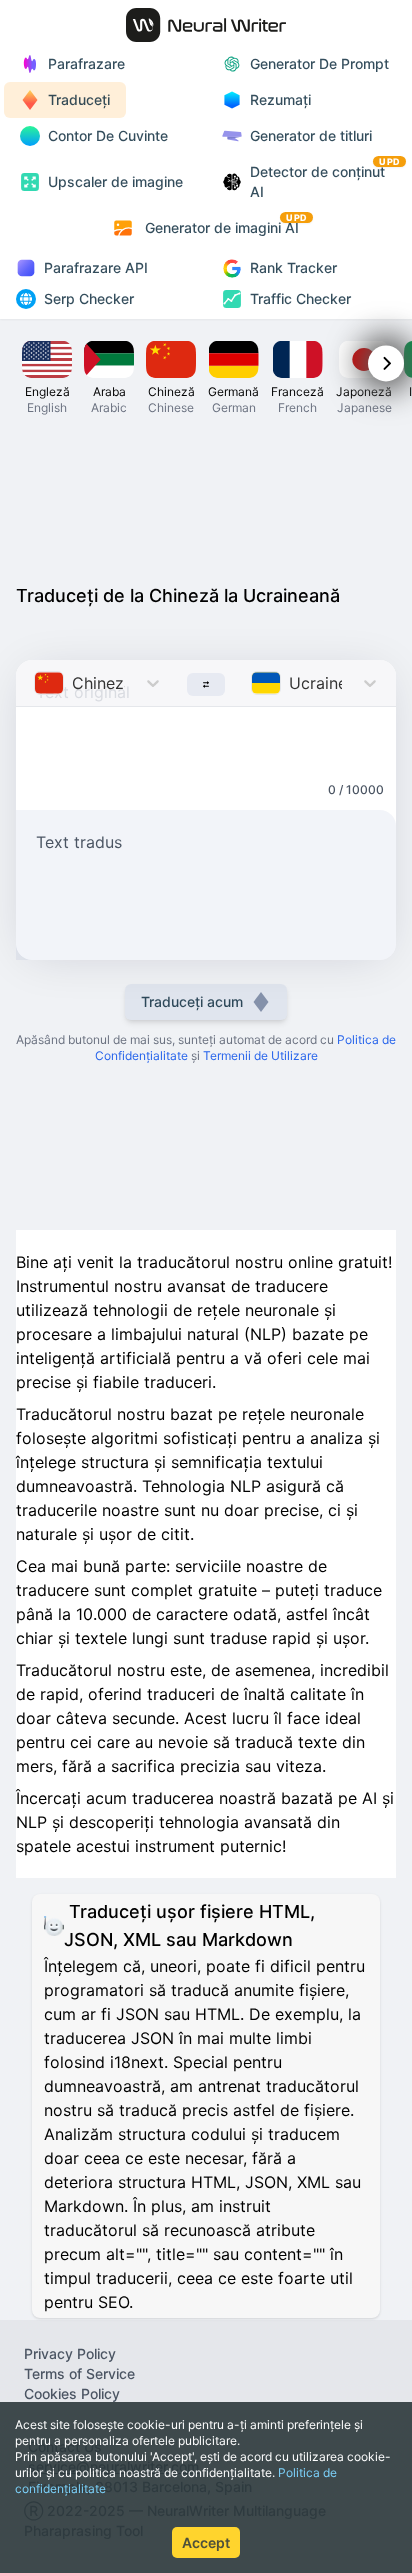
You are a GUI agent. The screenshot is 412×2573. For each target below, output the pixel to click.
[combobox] (36, 683)
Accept (206, 2542)
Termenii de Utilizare (260, 1055)
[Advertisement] (206, 498)
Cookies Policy (72, 2393)
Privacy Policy (70, 2353)
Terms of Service (79, 2373)
